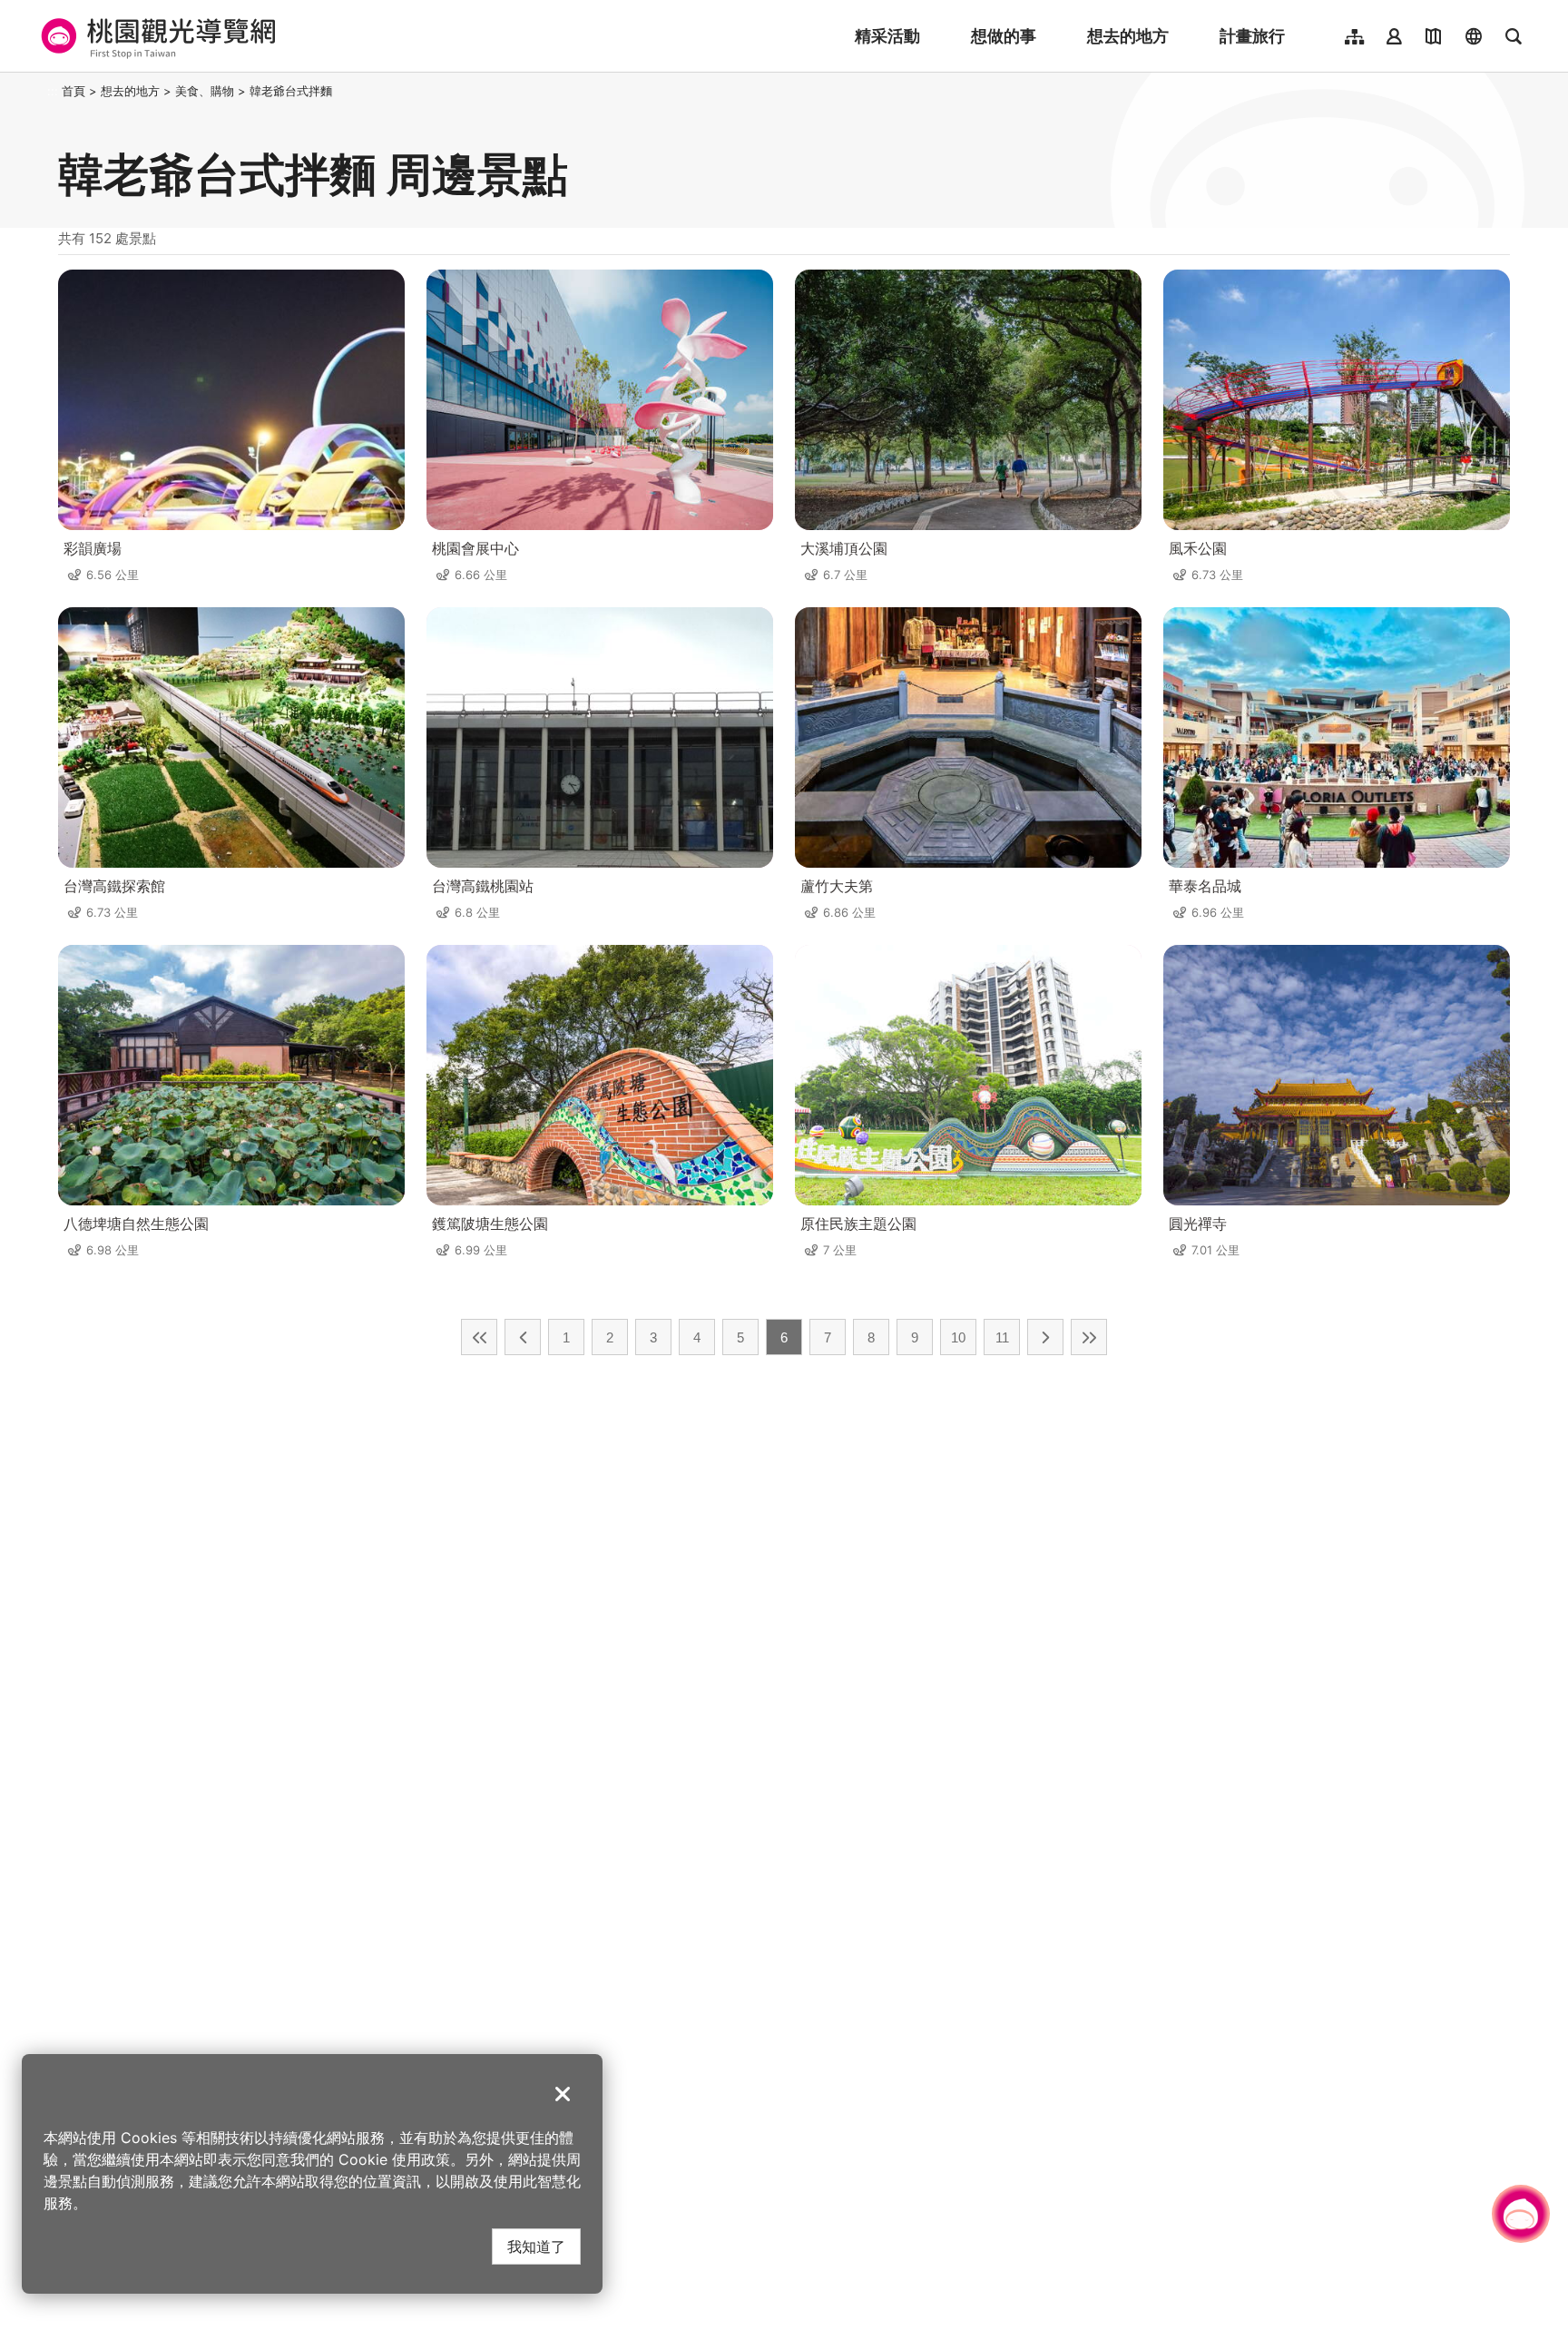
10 (958, 1337)
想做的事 (1004, 36)
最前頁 (479, 1337)
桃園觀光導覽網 (156, 36)
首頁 (73, 91)
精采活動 (887, 36)
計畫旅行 (1252, 36)
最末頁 (1089, 1337)
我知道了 (536, 2246)
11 (1002, 1337)
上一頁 (523, 1337)
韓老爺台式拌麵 (291, 91)
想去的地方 (1128, 36)
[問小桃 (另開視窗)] (1521, 2214)
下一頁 (1045, 1337)
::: (53, 91)
